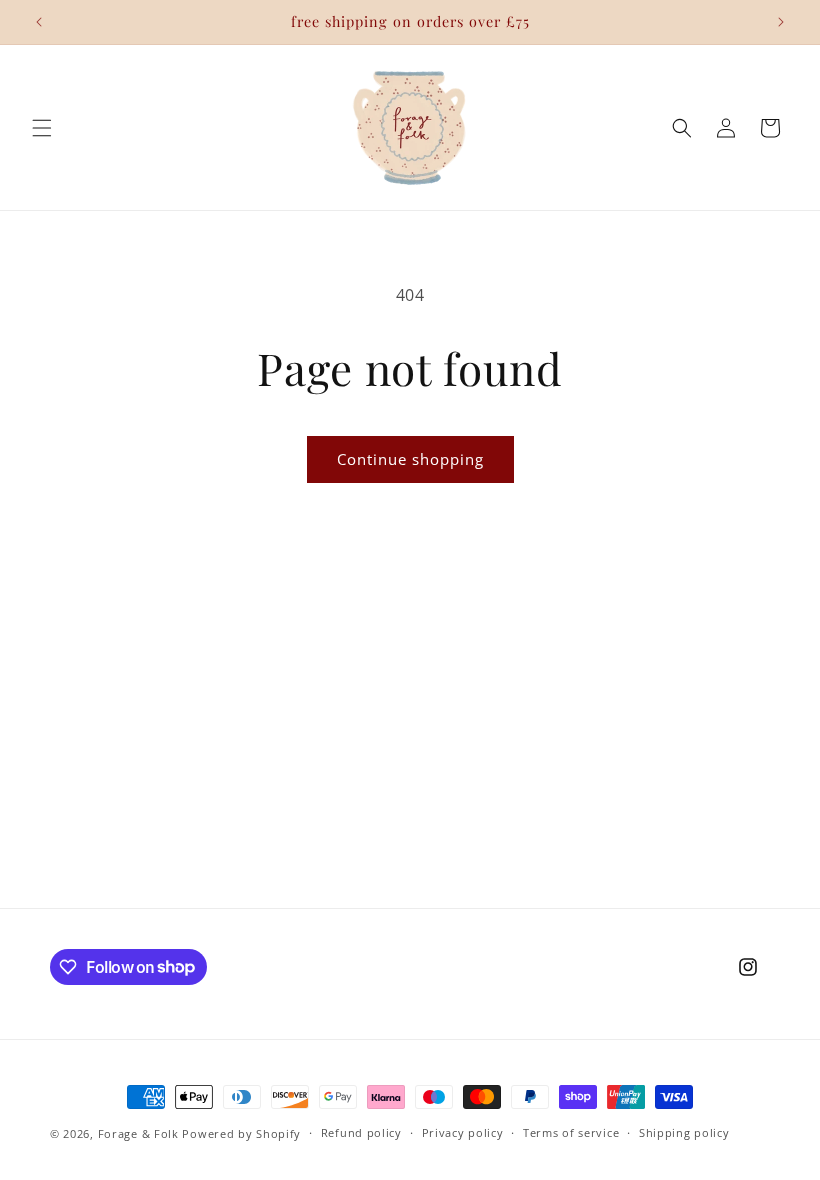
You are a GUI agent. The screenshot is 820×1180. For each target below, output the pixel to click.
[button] (42, 128)
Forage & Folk (138, 1133)
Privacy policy (463, 1132)
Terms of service (571, 1132)
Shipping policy (684, 1132)
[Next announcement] (781, 22)
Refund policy (361, 1132)
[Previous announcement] (39, 22)
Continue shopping (410, 459)
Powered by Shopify (241, 1133)
